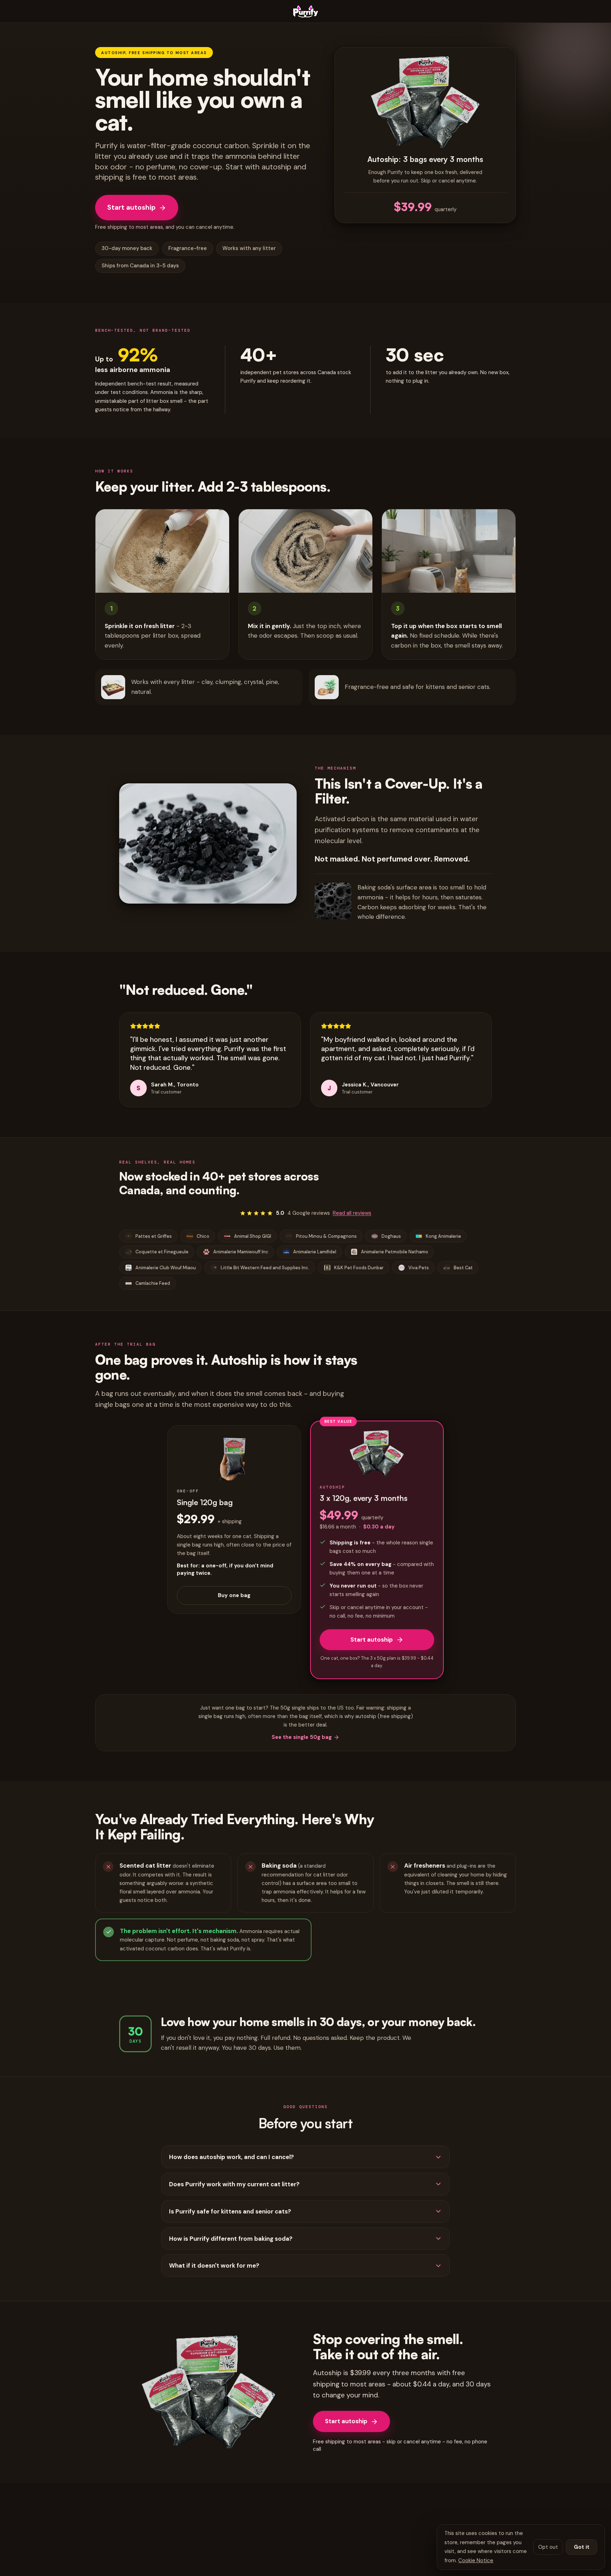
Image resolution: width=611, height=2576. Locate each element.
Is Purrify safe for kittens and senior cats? (230, 2211)
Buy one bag (234, 1595)
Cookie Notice (476, 2560)
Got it (582, 2547)
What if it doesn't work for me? (214, 2265)
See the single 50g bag (302, 1737)
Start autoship (131, 207)
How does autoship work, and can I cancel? (231, 2157)
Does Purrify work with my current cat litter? (234, 2184)
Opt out (548, 2547)
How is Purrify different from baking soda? (231, 2239)
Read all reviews (352, 1213)
